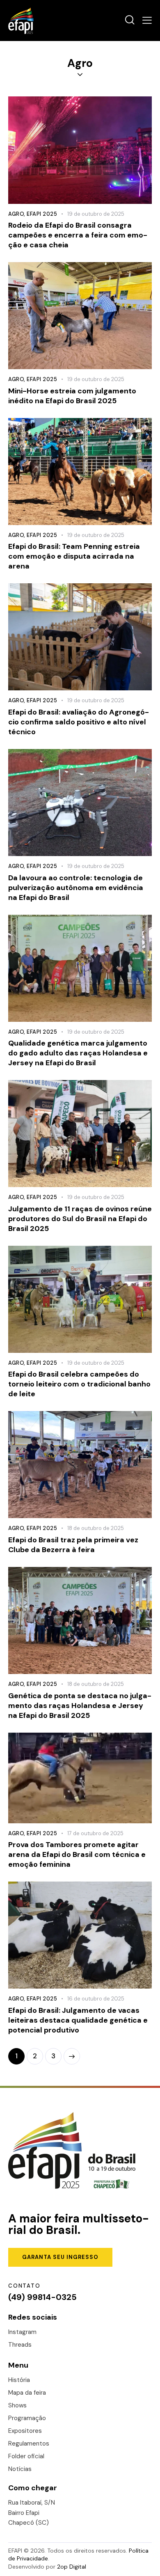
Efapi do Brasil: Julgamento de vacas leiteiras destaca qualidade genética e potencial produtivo (78, 2020)
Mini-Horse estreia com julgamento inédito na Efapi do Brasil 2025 (72, 396)
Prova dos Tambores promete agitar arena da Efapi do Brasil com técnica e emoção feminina (77, 1854)
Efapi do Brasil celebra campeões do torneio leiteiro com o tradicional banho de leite (79, 1384)
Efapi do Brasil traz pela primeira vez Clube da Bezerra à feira (73, 1545)
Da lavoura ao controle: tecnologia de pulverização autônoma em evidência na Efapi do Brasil (76, 888)
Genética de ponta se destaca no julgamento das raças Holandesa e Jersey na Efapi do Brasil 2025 (80, 1706)
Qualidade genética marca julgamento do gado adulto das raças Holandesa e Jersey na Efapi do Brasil (78, 1053)
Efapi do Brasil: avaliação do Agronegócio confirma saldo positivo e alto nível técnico (79, 722)
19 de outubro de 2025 (96, 214)
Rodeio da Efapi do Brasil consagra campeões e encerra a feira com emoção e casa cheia (78, 235)
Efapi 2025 (42, 214)
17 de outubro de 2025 (95, 1833)
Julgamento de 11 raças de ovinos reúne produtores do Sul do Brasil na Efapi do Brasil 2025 (80, 1219)
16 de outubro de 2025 (96, 1999)
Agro (16, 214)
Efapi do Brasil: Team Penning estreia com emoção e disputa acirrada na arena (74, 556)
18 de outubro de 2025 (96, 1528)
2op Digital (72, 2567)
